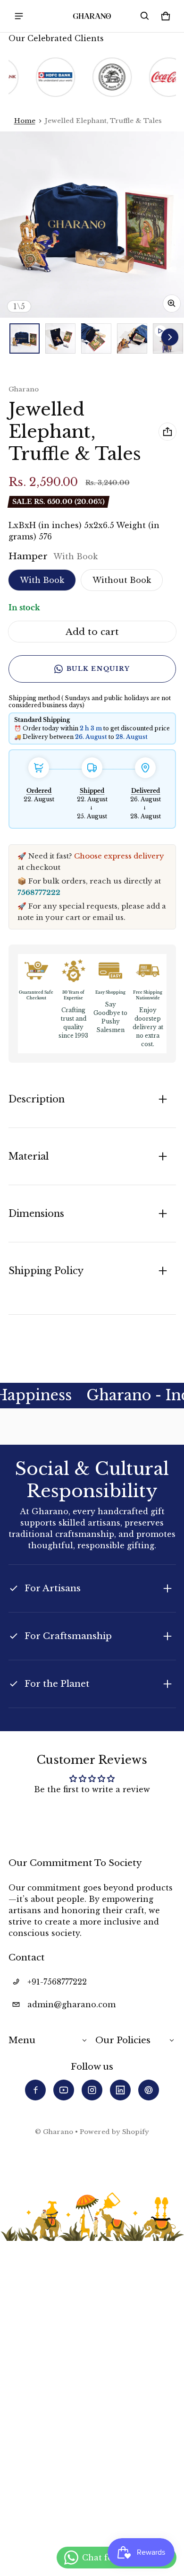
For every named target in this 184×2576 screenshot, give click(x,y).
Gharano (58, 2132)
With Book (42, 580)
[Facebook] (35, 2090)
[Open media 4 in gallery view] (132, 338)
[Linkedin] (120, 2090)
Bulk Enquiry (98, 669)
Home (25, 121)
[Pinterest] (149, 2090)
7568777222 (39, 892)
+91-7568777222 (57, 1982)
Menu (22, 2040)
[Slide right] (170, 337)
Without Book (122, 580)
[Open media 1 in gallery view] (25, 338)
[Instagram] (92, 2090)
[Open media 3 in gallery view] (96, 338)
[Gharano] (92, 16)
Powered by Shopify (114, 2132)
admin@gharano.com (71, 2004)
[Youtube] (64, 2090)
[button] (145, 16)
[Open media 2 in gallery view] (60, 338)
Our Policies (123, 2040)
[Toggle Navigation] (19, 16)
